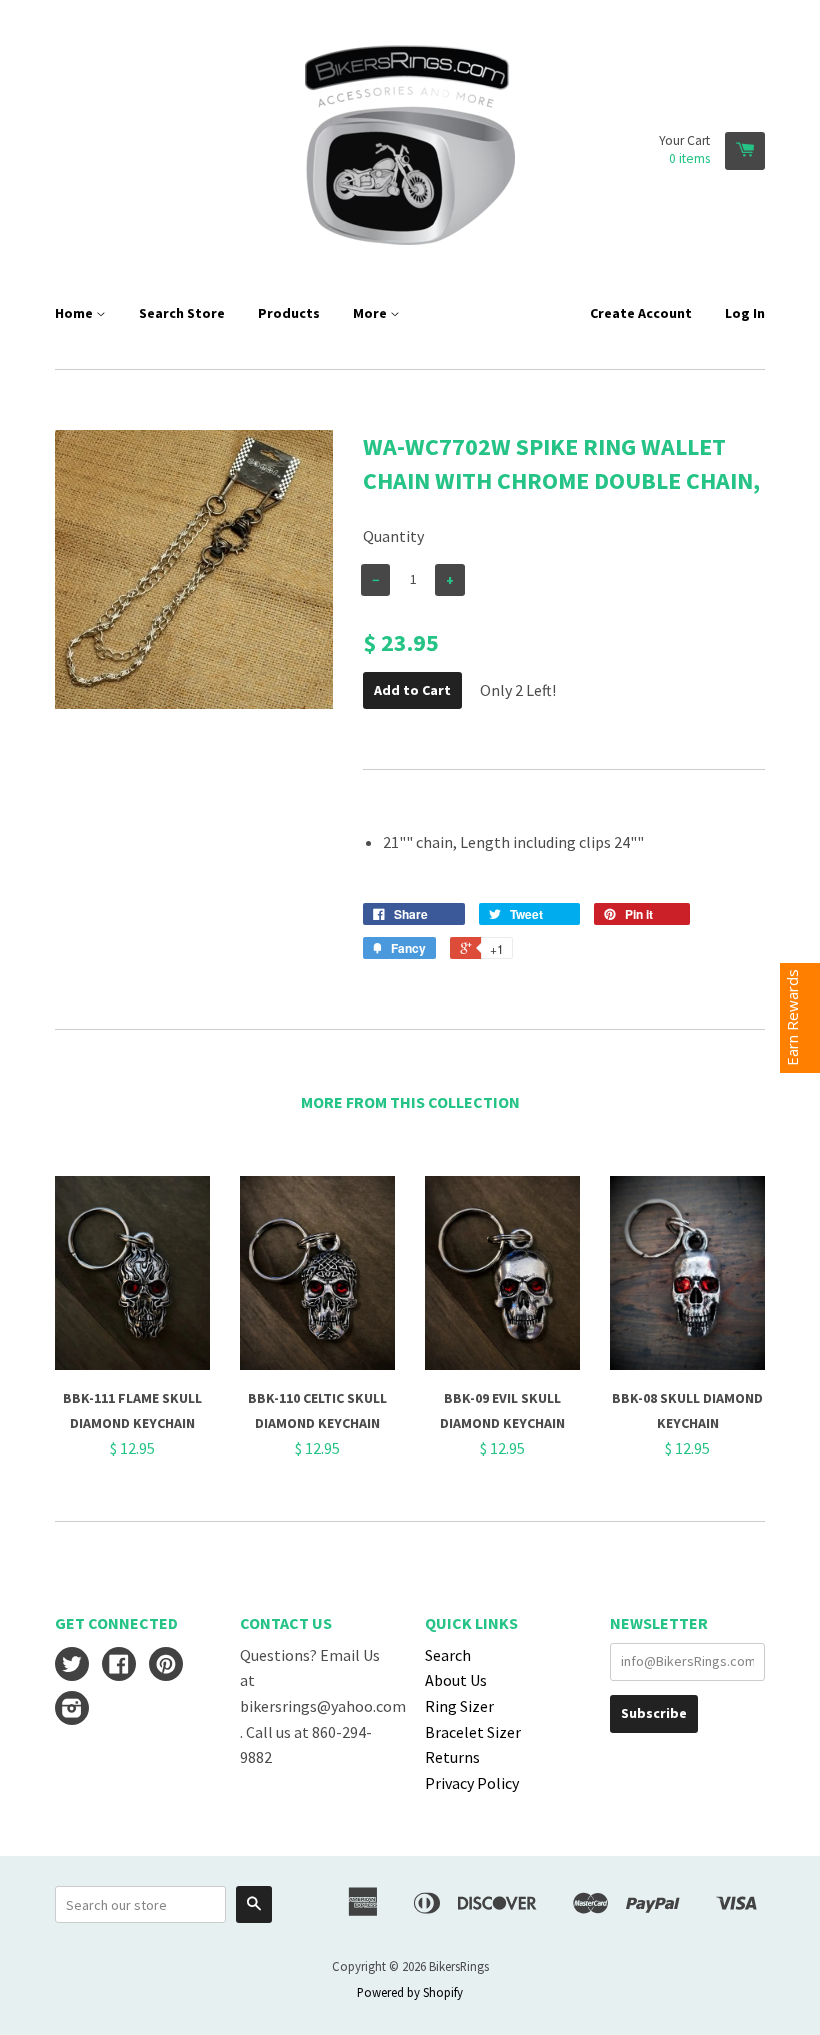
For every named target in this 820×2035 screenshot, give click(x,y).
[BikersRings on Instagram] (72, 1710)
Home (75, 313)
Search (448, 1655)
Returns (452, 1757)
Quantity (393, 536)
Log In (745, 313)
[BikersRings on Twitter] (72, 1666)
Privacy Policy (472, 1783)
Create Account (641, 313)
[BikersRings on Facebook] (119, 1666)
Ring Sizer (459, 1706)
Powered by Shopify (410, 1992)
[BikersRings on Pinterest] (166, 1666)
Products (289, 313)
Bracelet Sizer (473, 1732)
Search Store (182, 313)
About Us (456, 1680)
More (371, 313)
